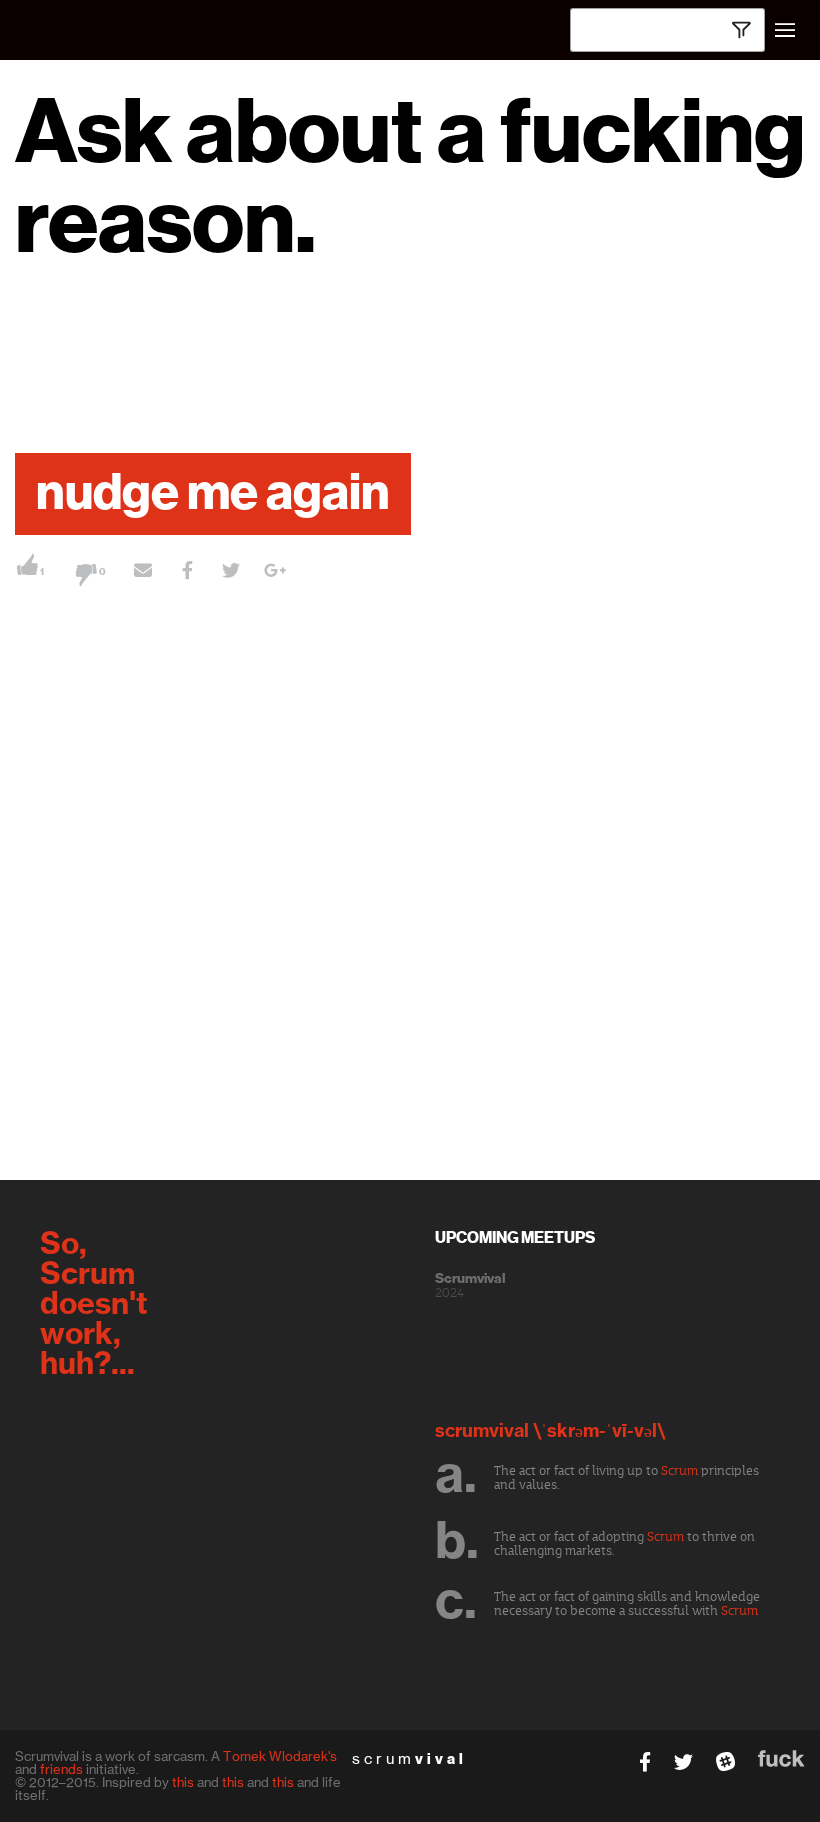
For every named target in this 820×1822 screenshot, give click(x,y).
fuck (781, 1758)
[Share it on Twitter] (231, 573)
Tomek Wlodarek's (280, 1756)
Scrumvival (470, 1279)
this (183, 1782)
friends (61, 1769)
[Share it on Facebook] (187, 573)
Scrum (679, 1471)
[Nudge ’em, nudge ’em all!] (143, 573)
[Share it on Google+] (275, 573)
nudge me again (213, 494)
